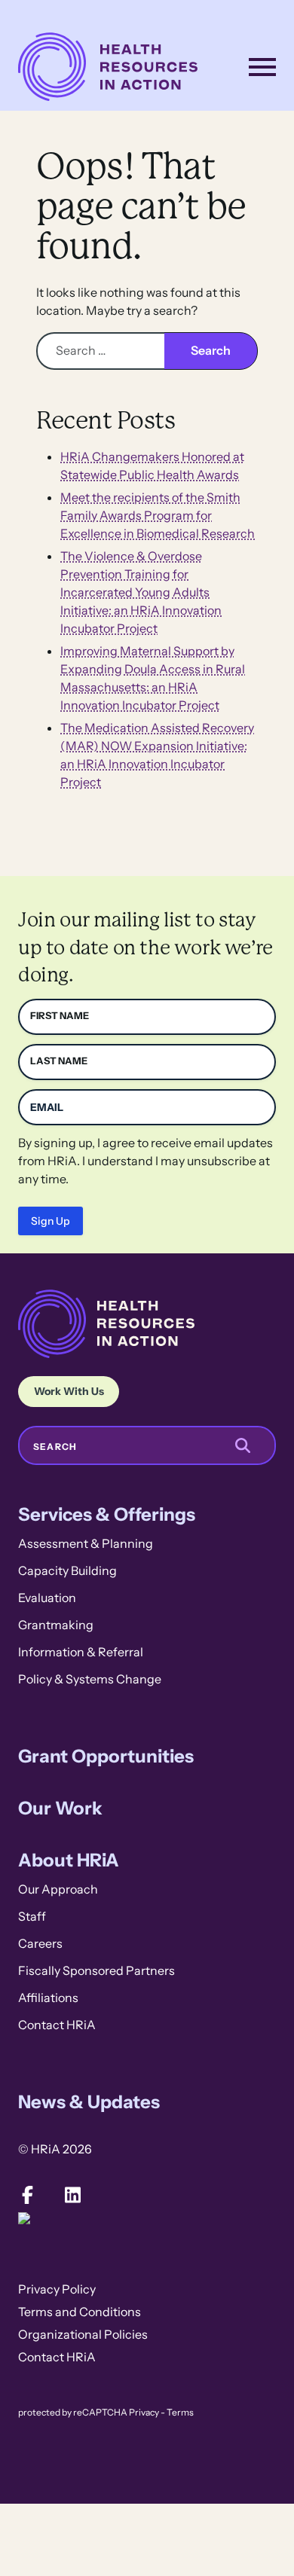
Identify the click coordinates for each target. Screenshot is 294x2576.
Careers (40, 1944)
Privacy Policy (57, 2289)
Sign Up (51, 1221)
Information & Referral (81, 1652)
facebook (27, 2195)
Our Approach (58, 1889)
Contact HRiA (57, 2025)
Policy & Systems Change (90, 1679)
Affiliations (48, 1998)
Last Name (59, 1061)
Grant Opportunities (106, 1756)
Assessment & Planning (86, 1544)
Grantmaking (56, 1625)
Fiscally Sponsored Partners (96, 1971)
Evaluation (47, 1598)
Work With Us (69, 1391)
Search (55, 1447)
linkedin (72, 2195)
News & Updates (89, 2102)
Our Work (60, 1808)
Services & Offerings (107, 1514)
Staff (32, 1917)
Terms (180, 2413)
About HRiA (69, 1860)
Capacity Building (67, 1571)
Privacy (144, 2413)
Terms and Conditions (80, 2312)
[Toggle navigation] (262, 67)
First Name (60, 1016)
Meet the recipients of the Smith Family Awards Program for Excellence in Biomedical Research (158, 516)
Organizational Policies (83, 2335)
